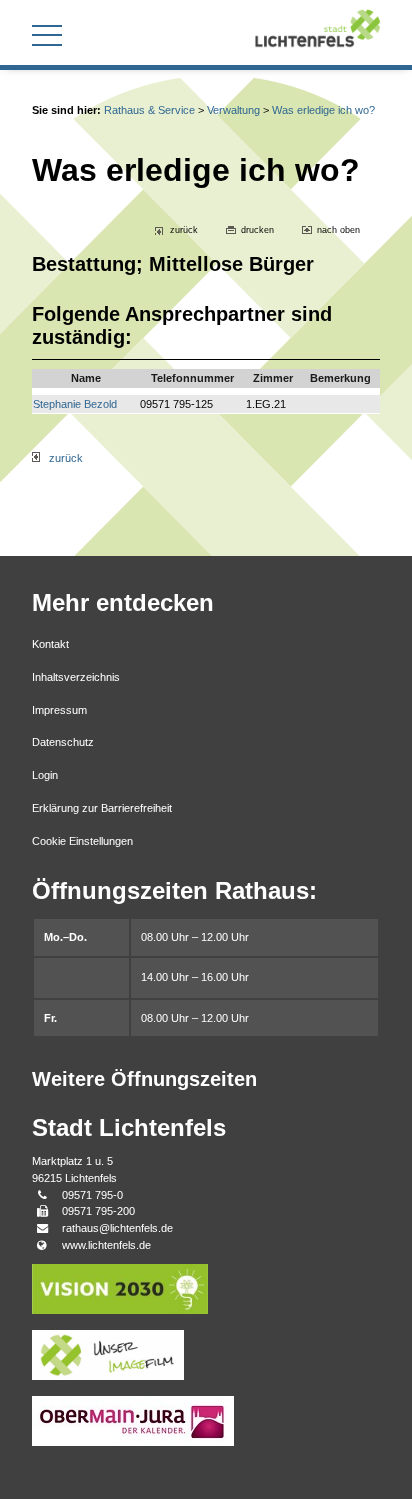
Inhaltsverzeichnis (76, 677)
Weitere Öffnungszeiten (144, 1079)
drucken (257, 230)
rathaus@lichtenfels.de (117, 1228)
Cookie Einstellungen (82, 841)
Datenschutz (63, 742)
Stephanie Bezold (75, 404)
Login (45, 775)
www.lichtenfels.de (106, 1245)
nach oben (338, 230)
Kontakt (50, 644)
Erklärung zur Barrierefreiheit (102, 808)
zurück (184, 230)
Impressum (59, 710)
